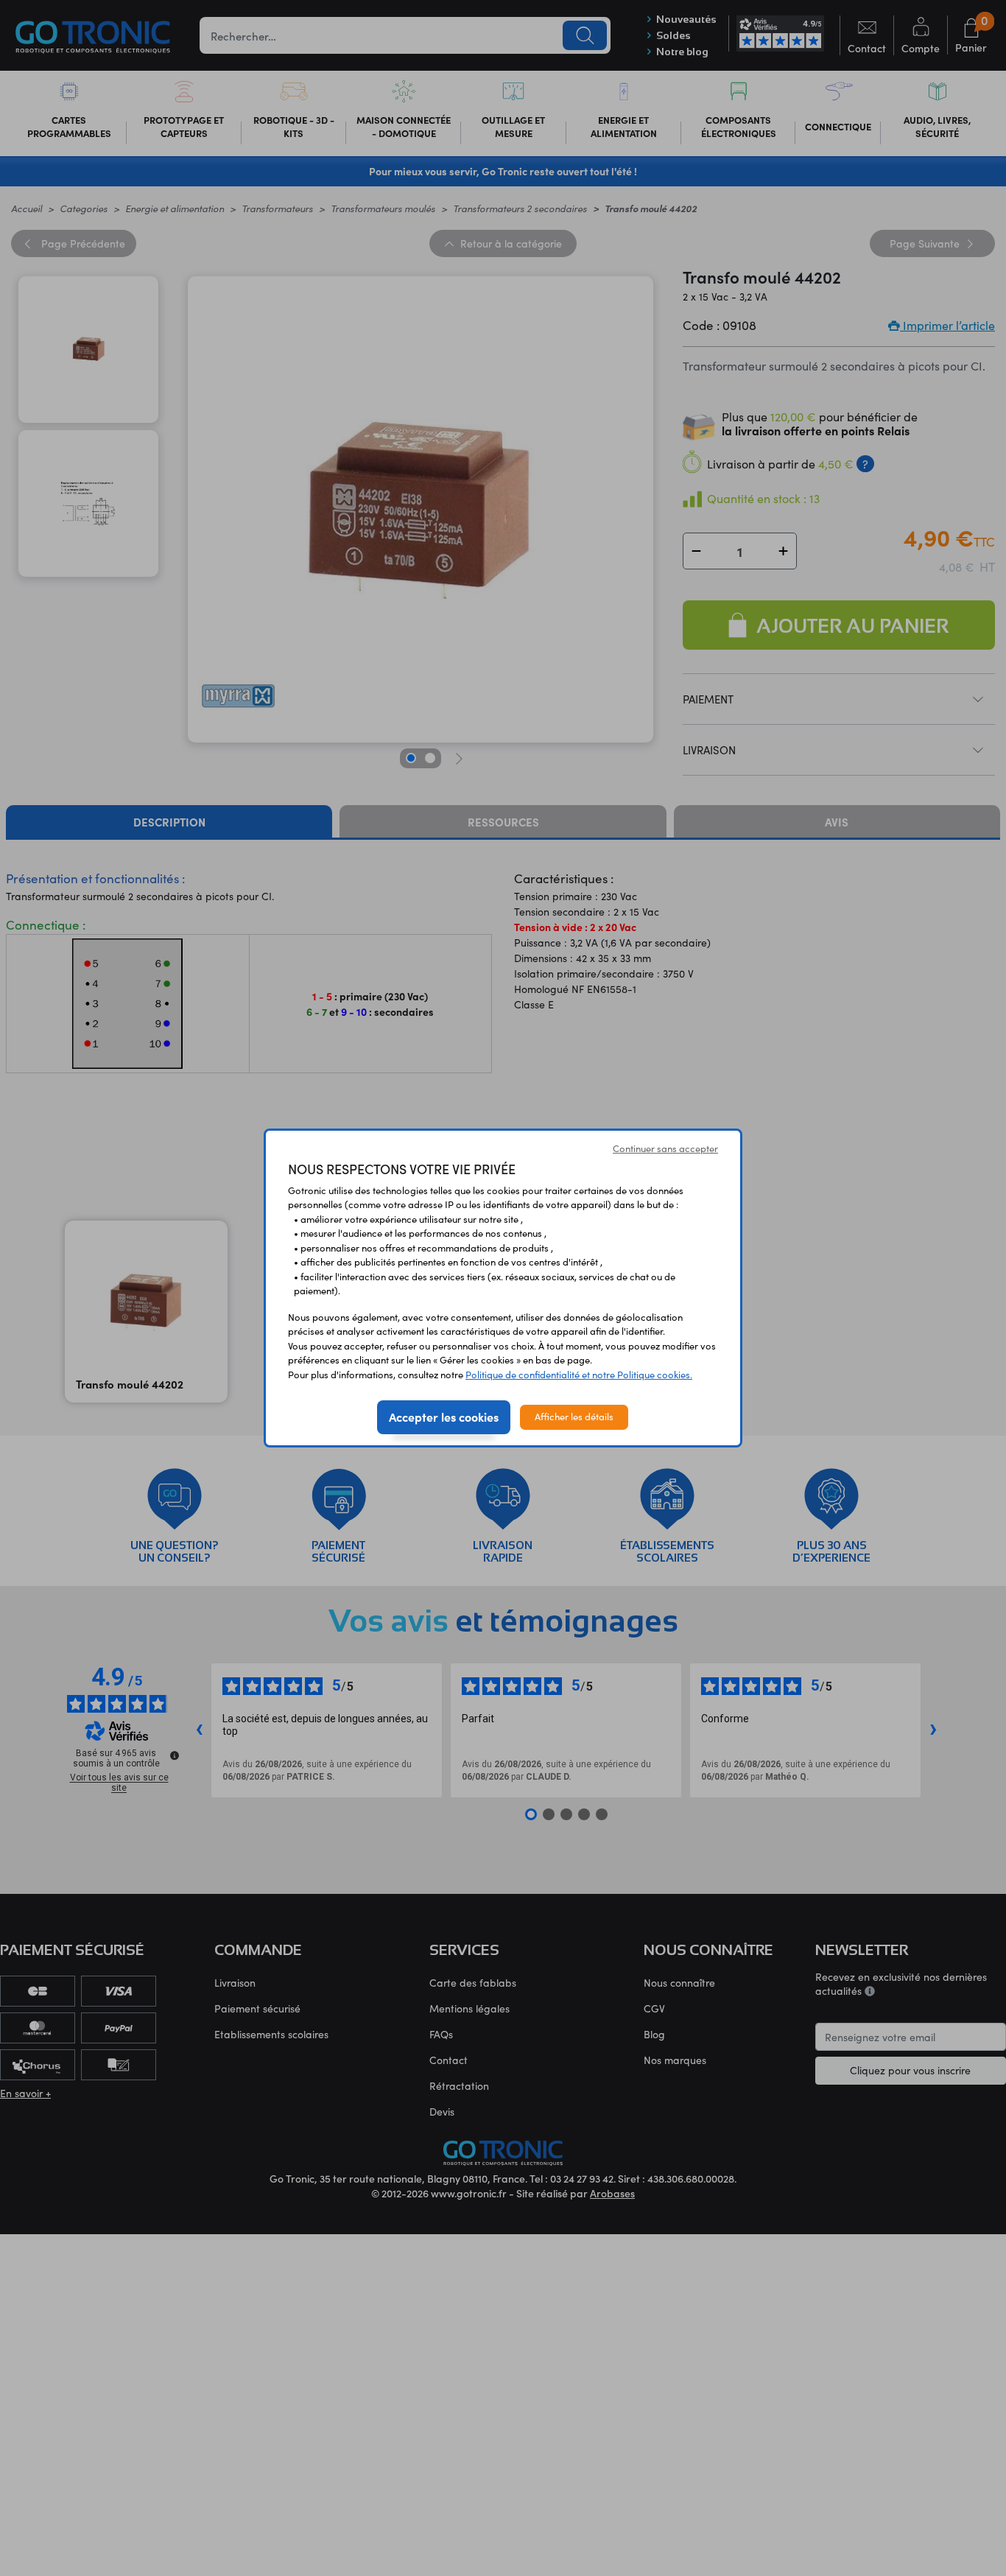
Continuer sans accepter (665, 1148)
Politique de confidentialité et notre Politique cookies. (579, 1375)
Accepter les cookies (444, 1417)
